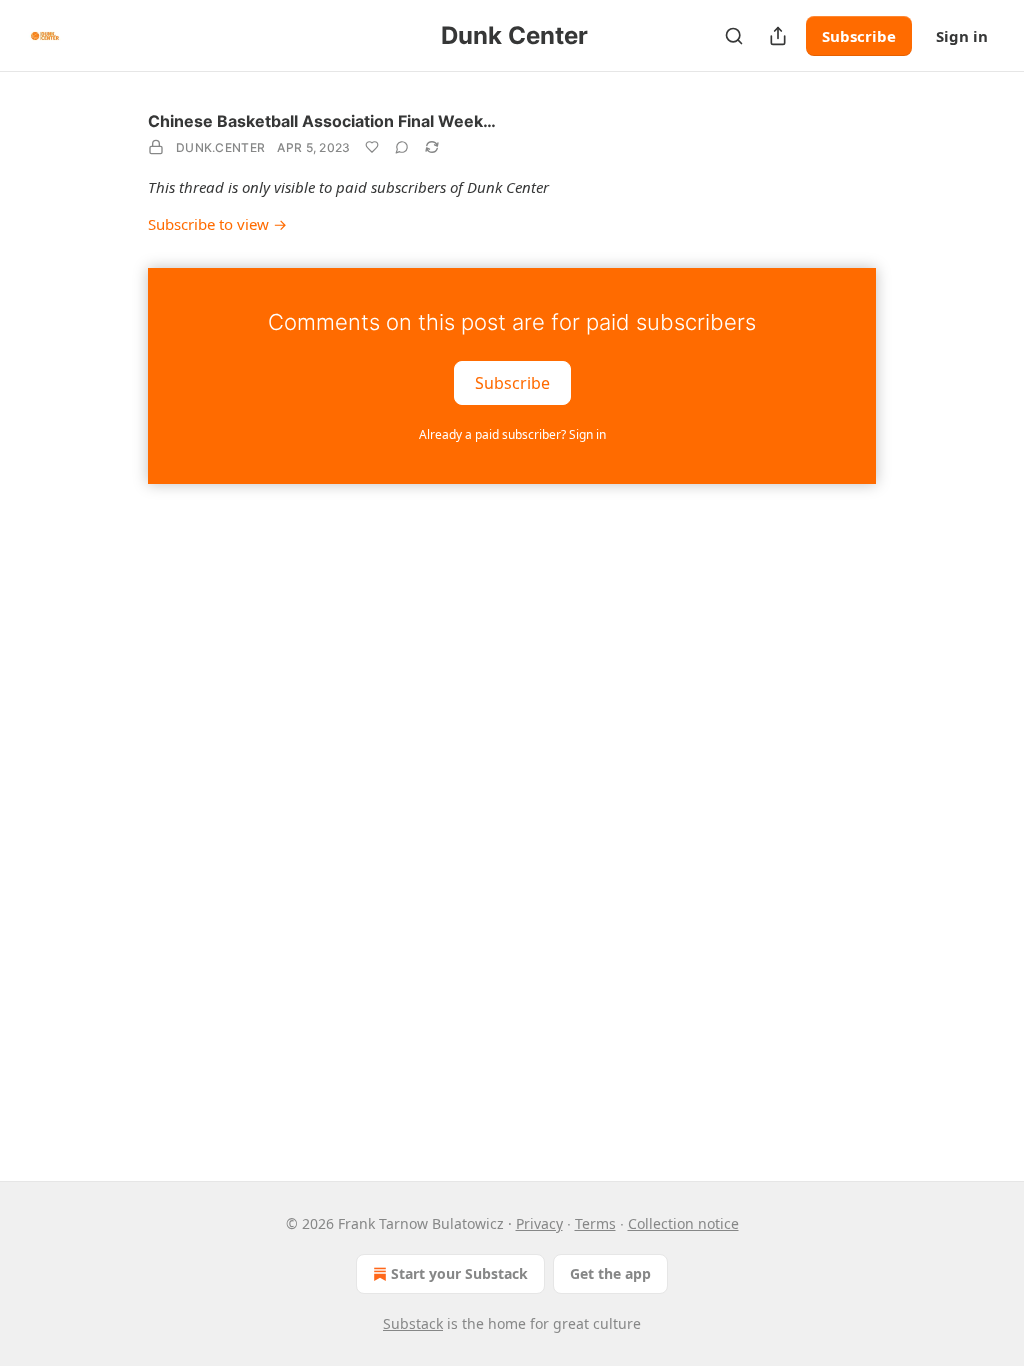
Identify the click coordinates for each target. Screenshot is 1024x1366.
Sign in (962, 36)
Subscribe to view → (217, 224)
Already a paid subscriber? (512, 434)
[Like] (372, 147)
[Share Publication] (778, 36)
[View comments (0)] (402, 147)
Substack (413, 1323)
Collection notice (683, 1223)
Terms (595, 1223)
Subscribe (859, 36)
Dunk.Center (220, 147)
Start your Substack (459, 1273)
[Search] (734, 36)
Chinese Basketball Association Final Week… (322, 121)
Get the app (610, 1273)
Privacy (539, 1223)
